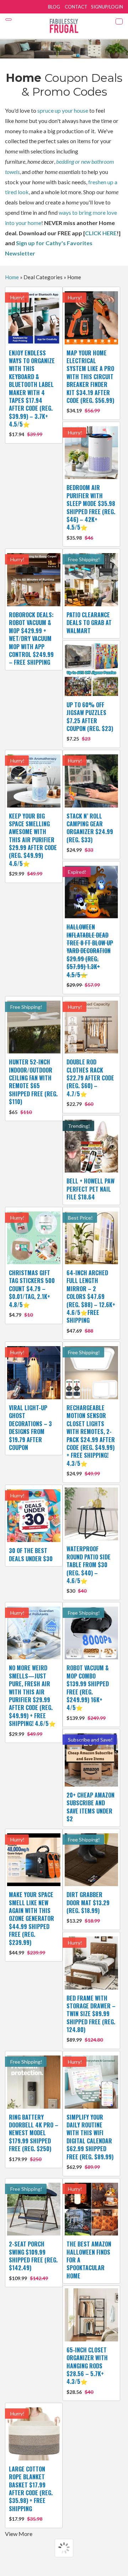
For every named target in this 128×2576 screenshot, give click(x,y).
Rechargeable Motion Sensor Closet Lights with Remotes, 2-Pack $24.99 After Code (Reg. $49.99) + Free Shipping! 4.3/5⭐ (91, 1440)
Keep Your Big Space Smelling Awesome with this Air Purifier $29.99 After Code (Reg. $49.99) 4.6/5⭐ (33, 844)
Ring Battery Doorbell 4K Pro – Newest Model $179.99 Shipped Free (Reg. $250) (34, 2138)
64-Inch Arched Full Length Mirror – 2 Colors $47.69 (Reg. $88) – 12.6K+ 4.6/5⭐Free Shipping (91, 1301)
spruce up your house (63, 110)
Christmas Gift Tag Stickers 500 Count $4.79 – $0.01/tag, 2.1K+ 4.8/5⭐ (32, 1293)
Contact (76, 7)
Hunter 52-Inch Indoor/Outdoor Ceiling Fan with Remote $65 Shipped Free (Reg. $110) (33, 1086)
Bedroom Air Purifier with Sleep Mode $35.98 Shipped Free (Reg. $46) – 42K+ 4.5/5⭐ (91, 512)
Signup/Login (107, 7)
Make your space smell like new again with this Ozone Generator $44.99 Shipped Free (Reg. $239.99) (31, 1923)
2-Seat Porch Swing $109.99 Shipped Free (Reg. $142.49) (33, 2260)
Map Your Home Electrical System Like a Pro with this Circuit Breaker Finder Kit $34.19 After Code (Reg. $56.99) (90, 381)
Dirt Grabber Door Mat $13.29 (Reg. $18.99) (88, 1907)
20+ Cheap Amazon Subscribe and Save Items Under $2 (90, 1807)
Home (12, 277)
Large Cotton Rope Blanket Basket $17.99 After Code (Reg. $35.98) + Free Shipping (31, 2493)
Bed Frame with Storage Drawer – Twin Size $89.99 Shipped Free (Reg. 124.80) (91, 2018)
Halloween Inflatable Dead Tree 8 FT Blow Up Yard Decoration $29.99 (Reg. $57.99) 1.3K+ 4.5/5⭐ (90, 955)
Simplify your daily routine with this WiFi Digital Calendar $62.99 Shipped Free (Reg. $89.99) (90, 2141)
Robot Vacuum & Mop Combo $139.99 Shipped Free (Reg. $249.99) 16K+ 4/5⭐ (88, 1692)
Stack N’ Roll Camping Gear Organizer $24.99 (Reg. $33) (90, 833)
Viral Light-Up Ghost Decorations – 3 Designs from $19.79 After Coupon (30, 1428)
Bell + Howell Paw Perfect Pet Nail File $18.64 (90, 1189)
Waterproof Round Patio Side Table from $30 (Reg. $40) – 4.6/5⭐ (89, 1569)
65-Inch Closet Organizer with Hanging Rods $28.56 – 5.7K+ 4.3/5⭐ (87, 2370)
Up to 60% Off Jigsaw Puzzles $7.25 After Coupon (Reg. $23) (90, 721)
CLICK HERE (101, 233)
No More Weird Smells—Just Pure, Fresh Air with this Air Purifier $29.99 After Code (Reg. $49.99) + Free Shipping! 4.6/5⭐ (32, 1700)
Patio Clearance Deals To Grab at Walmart (89, 623)
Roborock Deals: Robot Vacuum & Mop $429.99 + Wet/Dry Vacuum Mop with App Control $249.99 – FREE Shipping (31, 639)
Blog (54, 7)
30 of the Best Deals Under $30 (31, 1554)
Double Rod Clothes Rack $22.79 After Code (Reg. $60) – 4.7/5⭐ (90, 1082)
